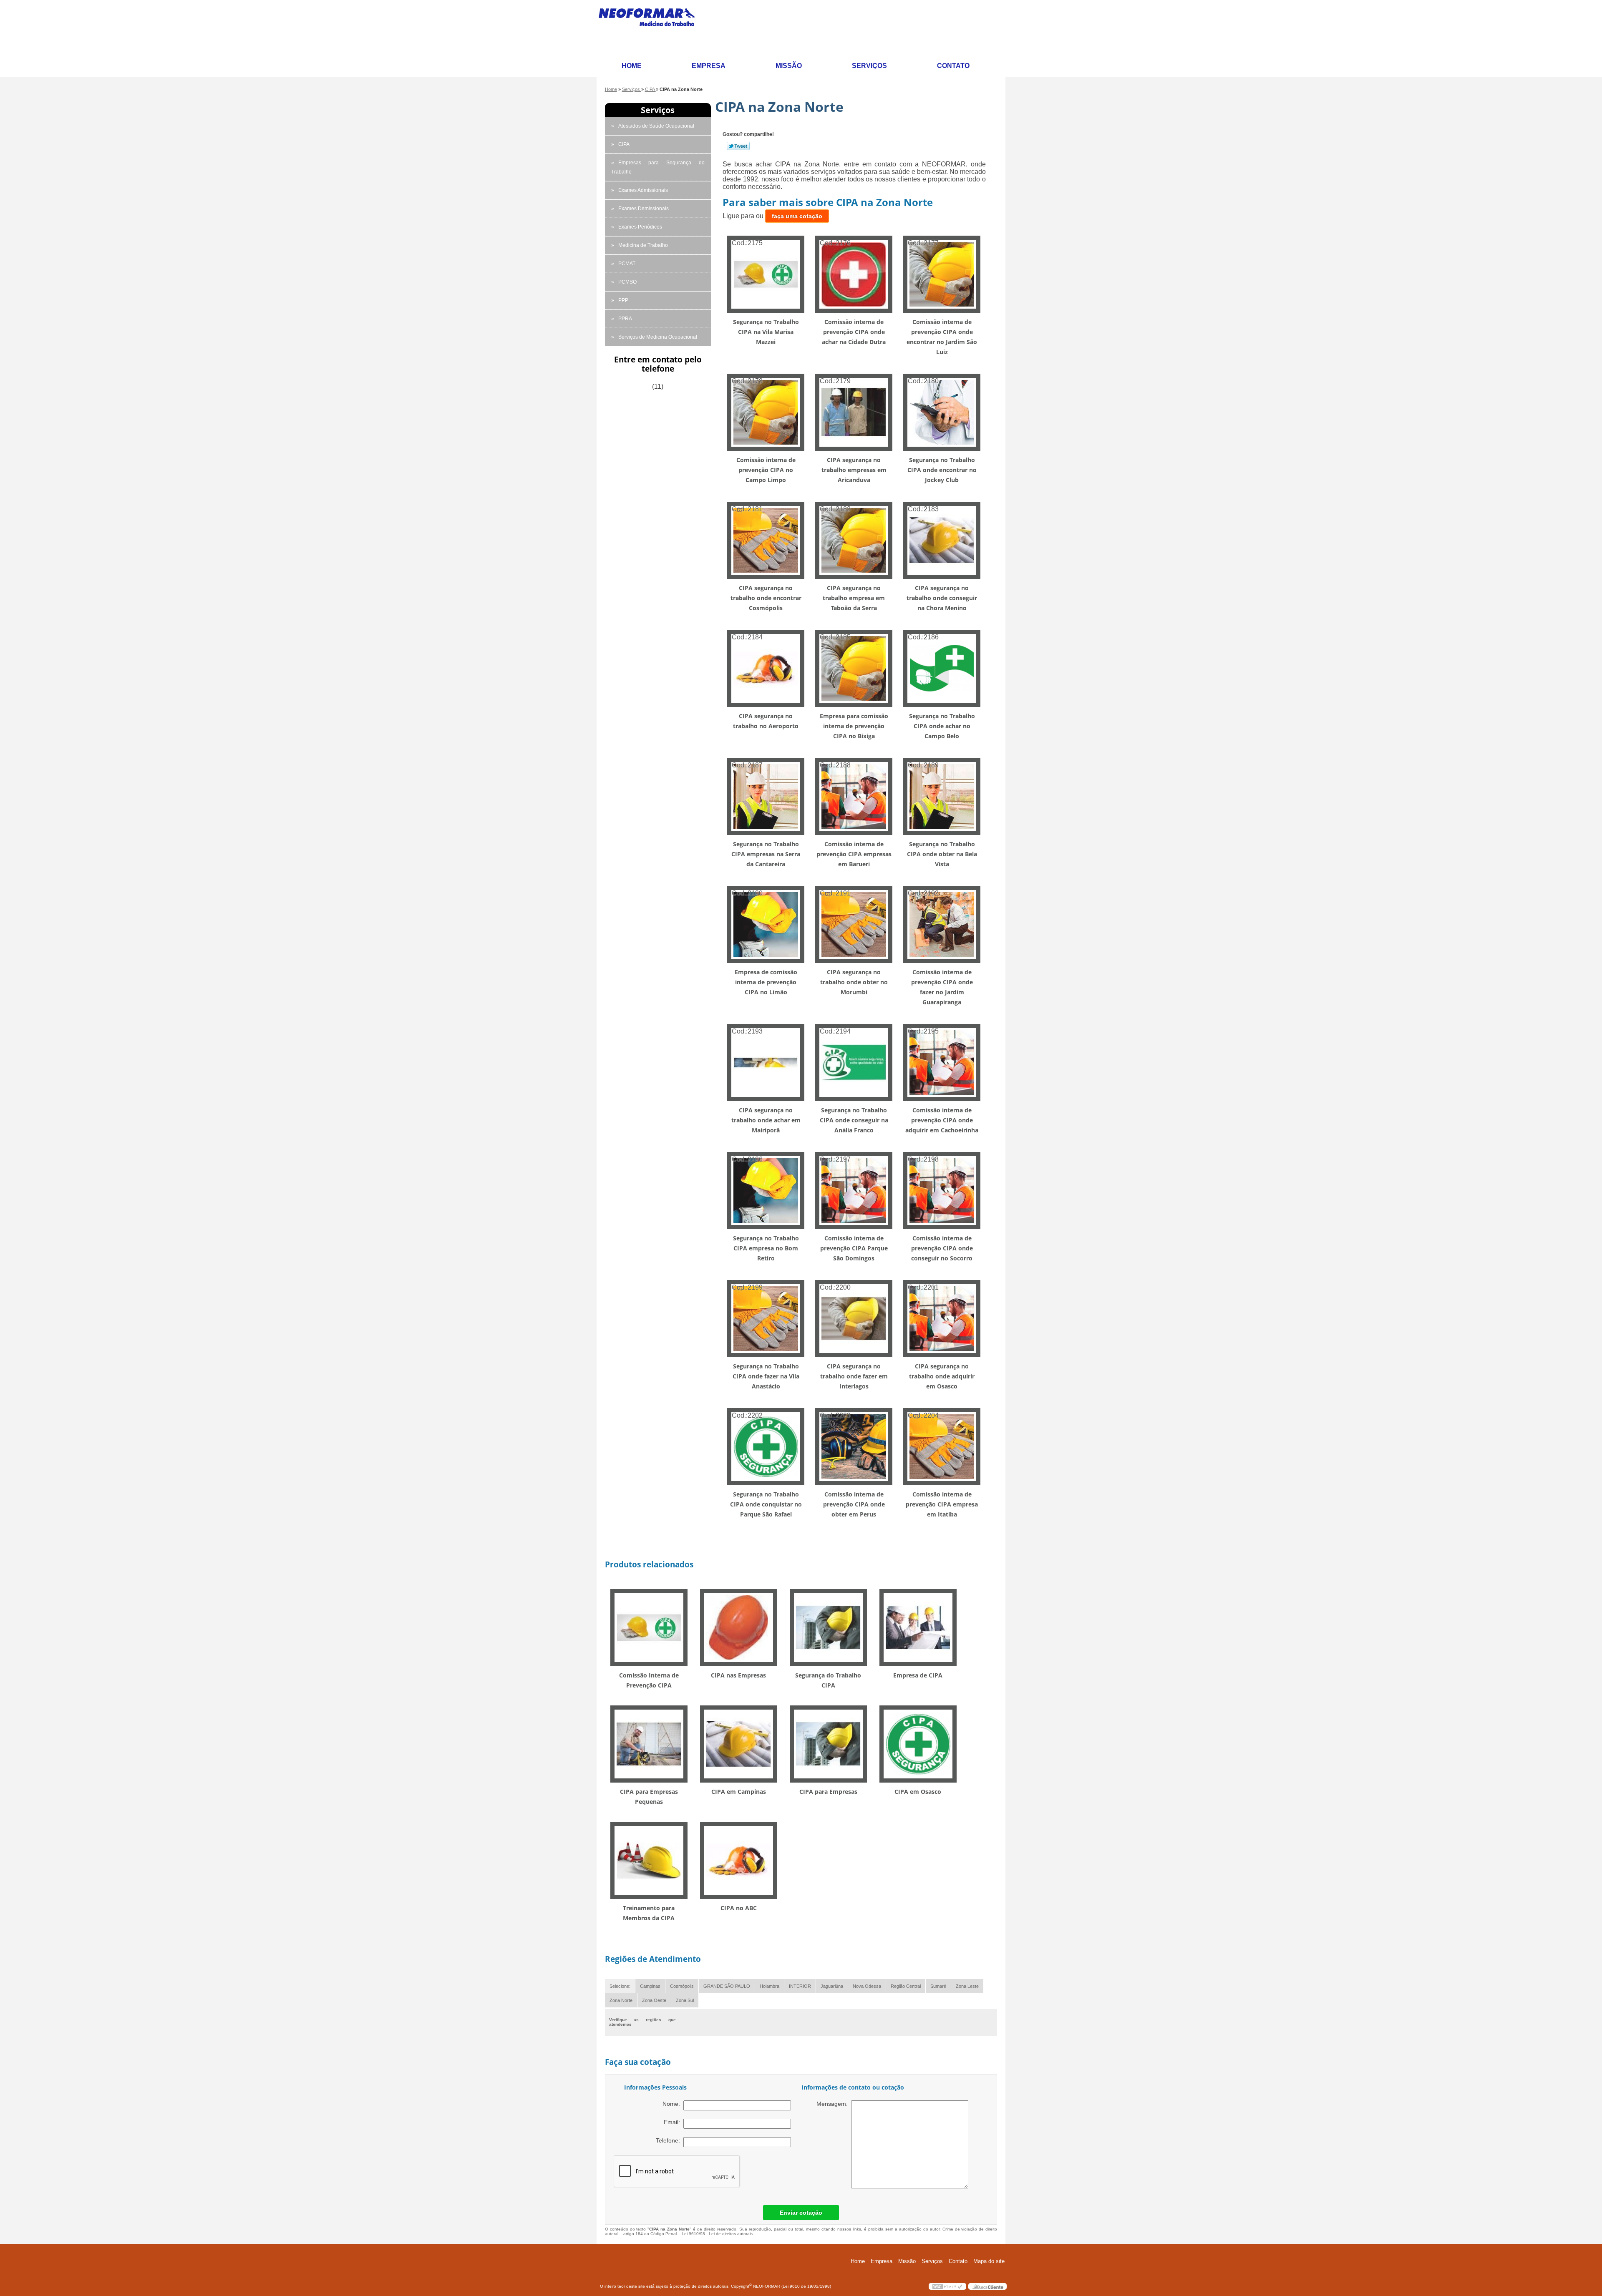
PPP (623, 300)
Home (632, 66)
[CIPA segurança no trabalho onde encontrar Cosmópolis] (766, 540)
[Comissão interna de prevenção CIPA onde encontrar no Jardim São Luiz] (942, 274)
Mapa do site (989, 2261)
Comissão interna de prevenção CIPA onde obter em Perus (854, 1504)
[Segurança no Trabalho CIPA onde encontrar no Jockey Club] (942, 412)
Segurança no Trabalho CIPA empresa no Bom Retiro (766, 1248)
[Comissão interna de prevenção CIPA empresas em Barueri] (854, 796)
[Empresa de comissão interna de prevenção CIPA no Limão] (766, 924)
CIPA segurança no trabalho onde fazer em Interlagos (854, 1376)
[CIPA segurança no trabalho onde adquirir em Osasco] (942, 1318)
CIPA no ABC (739, 1908)
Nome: (673, 2104)
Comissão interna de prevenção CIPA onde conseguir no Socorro (942, 1248)
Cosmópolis (682, 1986)
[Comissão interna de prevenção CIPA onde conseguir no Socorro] (942, 1190)
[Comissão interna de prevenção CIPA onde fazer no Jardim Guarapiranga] (942, 924)
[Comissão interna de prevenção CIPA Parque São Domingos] (854, 1190)
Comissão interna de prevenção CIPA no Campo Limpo (766, 470)
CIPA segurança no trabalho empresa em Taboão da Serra (854, 598)
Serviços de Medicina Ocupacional (658, 337)
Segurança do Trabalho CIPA (828, 1680)
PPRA (625, 319)
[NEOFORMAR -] (652, 28)
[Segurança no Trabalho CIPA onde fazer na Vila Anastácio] (766, 1318)
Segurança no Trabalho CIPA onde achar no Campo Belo (942, 726)
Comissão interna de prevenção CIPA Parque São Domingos (854, 1248)
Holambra (770, 1986)
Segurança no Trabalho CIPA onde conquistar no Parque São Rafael (766, 1504)
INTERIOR (800, 1986)
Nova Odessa (867, 1986)
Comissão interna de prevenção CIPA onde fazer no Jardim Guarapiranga (942, 987)
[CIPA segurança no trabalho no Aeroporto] (766, 668)
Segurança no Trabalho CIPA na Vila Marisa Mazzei (766, 332)
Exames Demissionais (644, 209)
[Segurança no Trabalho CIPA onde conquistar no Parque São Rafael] (766, 1446)
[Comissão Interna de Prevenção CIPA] (649, 1627)
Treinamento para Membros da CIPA (649, 1913)
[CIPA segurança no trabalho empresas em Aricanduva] (854, 412)
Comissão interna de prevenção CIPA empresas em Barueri (854, 854)
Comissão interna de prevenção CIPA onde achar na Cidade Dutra (854, 332)
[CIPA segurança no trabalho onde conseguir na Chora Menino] (942, 540)
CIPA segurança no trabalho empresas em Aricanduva (854, 470)
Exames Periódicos (640, 227)
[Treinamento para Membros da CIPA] (649, 1860)
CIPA (624, 144)
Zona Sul (685, 2000)
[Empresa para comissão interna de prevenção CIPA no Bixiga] (854, 668)
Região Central (906, 1986)
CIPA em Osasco (918, 1792)
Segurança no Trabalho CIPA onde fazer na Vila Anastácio (766, 1376)
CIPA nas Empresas (738, 1675)
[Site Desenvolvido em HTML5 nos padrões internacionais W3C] (947, 2286)
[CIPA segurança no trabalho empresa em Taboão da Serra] (854, 540)
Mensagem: (834, 2104)
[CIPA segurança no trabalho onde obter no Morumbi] (854, 924)
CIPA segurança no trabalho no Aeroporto (766, 721)
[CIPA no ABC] (739, 1860)
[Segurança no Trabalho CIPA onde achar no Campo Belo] (942, 668)
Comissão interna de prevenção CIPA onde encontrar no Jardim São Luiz (942, 337)
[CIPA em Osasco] (918, 1743)
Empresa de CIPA (918, 1675)
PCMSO (627, 282)
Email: (674, 2122)
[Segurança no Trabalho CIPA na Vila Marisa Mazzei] (766, 274)
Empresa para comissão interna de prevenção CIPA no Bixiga (854, 726)
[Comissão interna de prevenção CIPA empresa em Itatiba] (942, 1446)
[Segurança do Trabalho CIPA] (828, 1627)
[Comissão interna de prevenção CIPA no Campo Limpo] (766, 412)
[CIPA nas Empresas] (739, 1627)
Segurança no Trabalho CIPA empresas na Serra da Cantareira (766, 854)
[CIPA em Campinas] (739, 1743)
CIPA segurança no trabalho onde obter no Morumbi (854, 982)
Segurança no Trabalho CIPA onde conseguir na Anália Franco (854, 1120)
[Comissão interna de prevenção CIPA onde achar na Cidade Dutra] (854, 274)
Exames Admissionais (643, 190)
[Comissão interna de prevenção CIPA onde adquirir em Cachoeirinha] (942, 1062)
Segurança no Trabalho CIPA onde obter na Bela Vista (942, 854)
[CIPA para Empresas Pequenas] (649, 1743)
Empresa (709, 66)
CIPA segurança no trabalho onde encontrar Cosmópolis (766, 598)
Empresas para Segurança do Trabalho (658, 167)
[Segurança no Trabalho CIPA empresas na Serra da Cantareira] (766, 796)
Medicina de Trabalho (643, 245)
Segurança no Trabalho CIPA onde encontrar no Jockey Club (942, 470)
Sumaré (938, 1986)
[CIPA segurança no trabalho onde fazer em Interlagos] (854, 1318)
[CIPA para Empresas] (828, 1743)
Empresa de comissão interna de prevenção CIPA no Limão (766, 982)
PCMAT (627, 264)
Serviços (869, 66)
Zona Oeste (654, 2000)
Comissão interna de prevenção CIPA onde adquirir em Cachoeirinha (942, 1120)
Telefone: (670, 2140)
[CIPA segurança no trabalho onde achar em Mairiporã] (766, 1062)
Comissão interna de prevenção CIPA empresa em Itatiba (942, 1504)
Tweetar (738, 146)
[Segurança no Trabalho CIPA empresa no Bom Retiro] (766, 1190)
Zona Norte (621, 2000)
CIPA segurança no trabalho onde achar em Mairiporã (766, 1120)
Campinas (650, 1986)
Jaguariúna (832, 1986)
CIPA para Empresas (828, 1792)
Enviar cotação (801, 2213)
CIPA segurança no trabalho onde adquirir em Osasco (942, 1376)
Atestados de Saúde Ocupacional (656, 126)
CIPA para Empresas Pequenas (649, 1797)
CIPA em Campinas (739, 1792)
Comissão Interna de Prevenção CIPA (649, 1680)
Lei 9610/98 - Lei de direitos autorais (717, 2234)
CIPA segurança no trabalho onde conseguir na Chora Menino (942, 598)
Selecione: (620, 1986)
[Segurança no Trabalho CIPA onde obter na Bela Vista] (942, 796)
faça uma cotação (797, 216)
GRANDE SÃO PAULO (727, 1986)
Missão (789, 66)
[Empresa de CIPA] (918, 1627)
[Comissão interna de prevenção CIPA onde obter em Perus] (854, 1446)
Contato (953, 66)
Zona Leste (967, 1986)
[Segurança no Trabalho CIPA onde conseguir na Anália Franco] (854, 1062)
